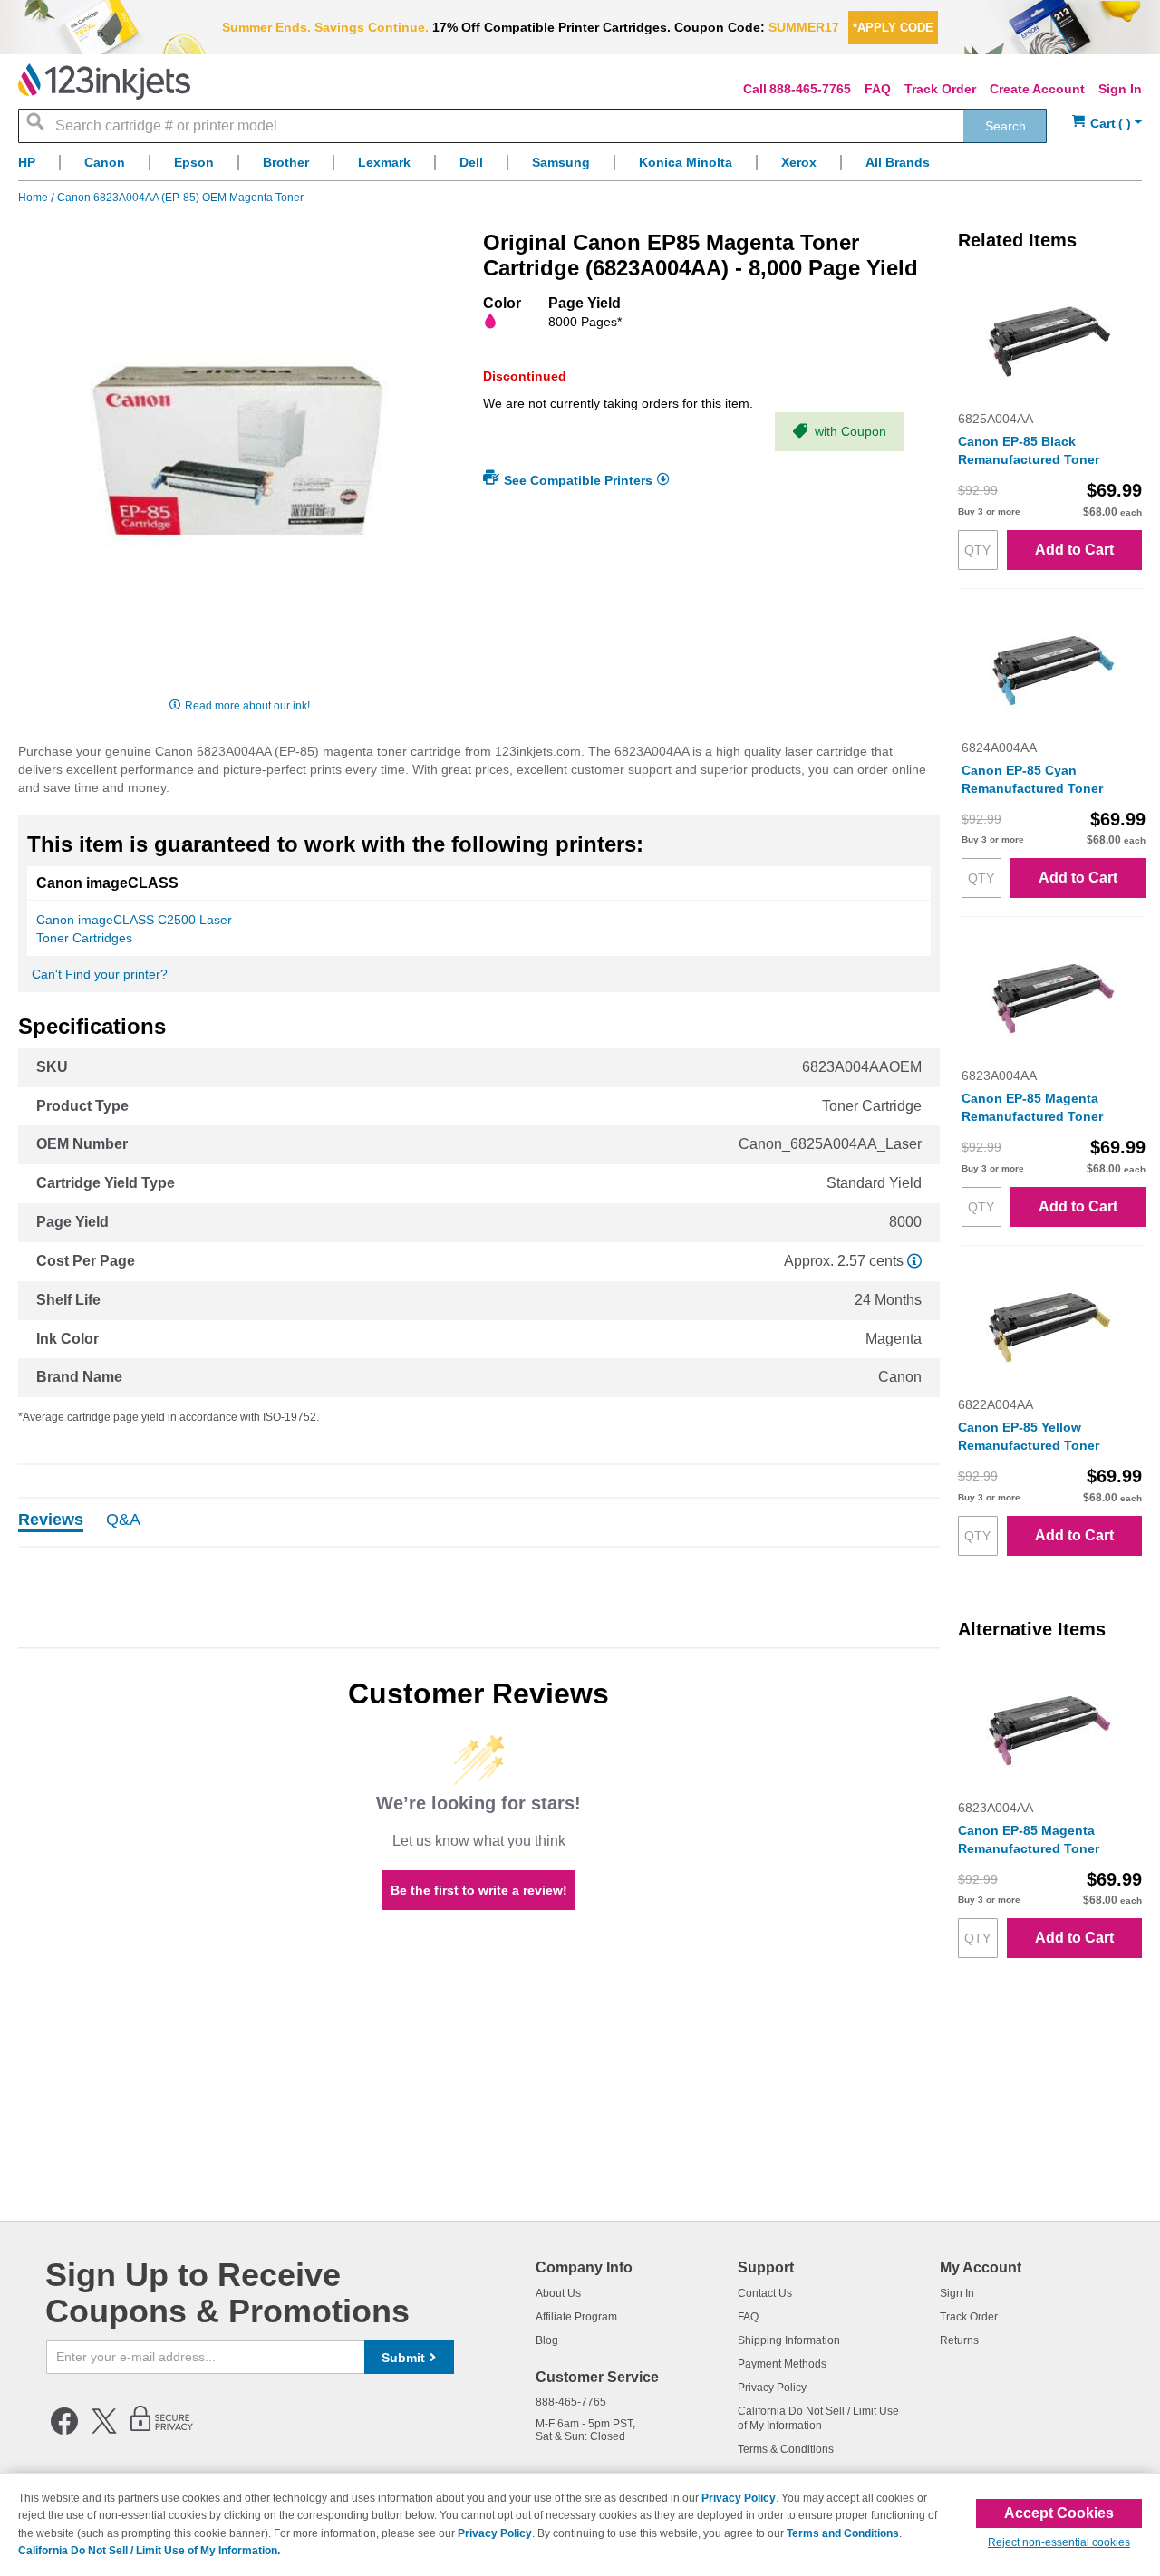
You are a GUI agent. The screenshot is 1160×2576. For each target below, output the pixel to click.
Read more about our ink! (247, 706)
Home (34, 198)
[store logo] (104, 82)
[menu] (580, 167)
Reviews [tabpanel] (51, 1520)
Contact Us (765, 2293)
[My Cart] (1107, 124)
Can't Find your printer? (100, 974)
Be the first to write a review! (479, 1890)
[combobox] (532, 126)
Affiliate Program (576, 2317)
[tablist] (479, 1522)
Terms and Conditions (843, 2533)
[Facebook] (64, 2431)
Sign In (1120, 89)
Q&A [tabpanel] (123, 1520)
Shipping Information (789, 2340)
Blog (547, 2340)
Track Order (940, 89)
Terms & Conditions (786, 2449)
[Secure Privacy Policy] (162, 2431)
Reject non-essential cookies (1059, 2542)
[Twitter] (104, 2431)
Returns (959, 2340)
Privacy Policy (772, 2388)
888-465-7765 (810, 89)
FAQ (878, 89)
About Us (558, 2293)
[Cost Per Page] (914, 1261)
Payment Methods (782, 2364)
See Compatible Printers (578, 480)
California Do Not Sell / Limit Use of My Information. (149, 2551)
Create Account (1037, 89)
